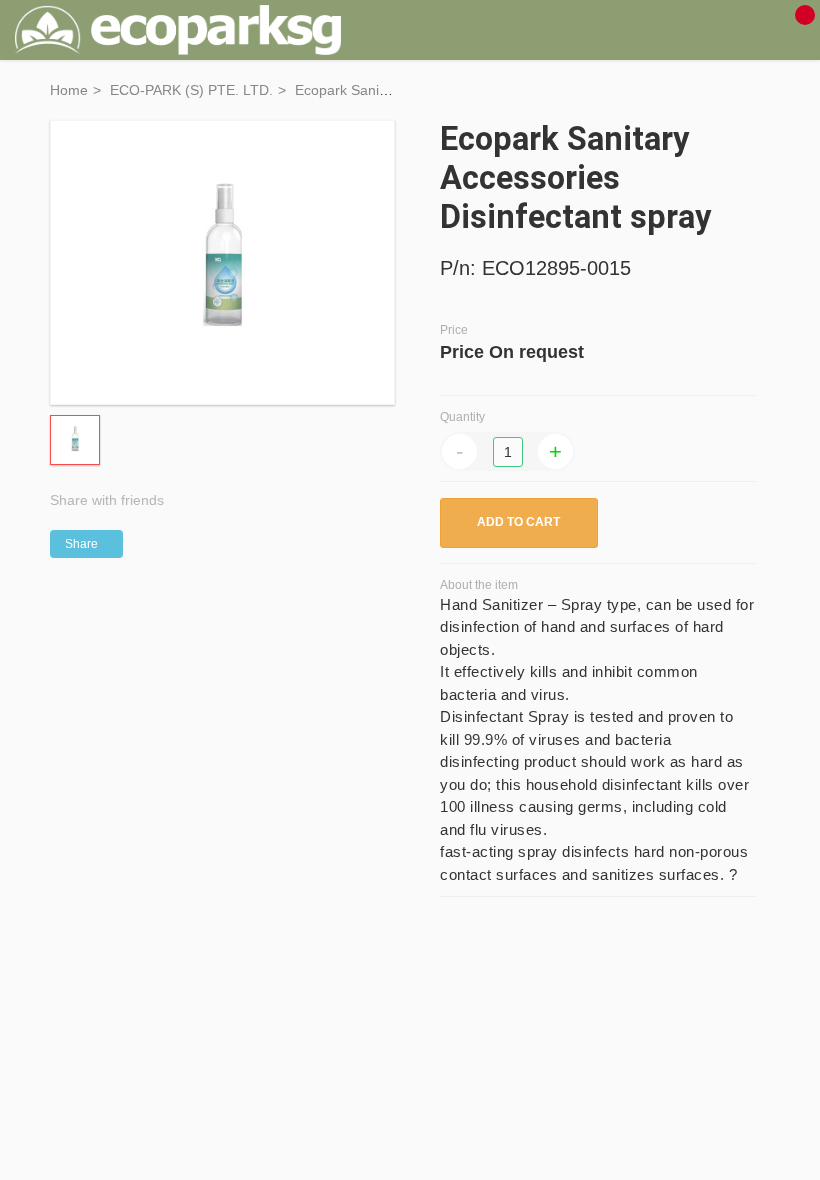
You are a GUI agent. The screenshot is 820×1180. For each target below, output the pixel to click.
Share (81, 544)
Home (69, 90)
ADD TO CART (518, 522)
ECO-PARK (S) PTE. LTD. (191, 90)
